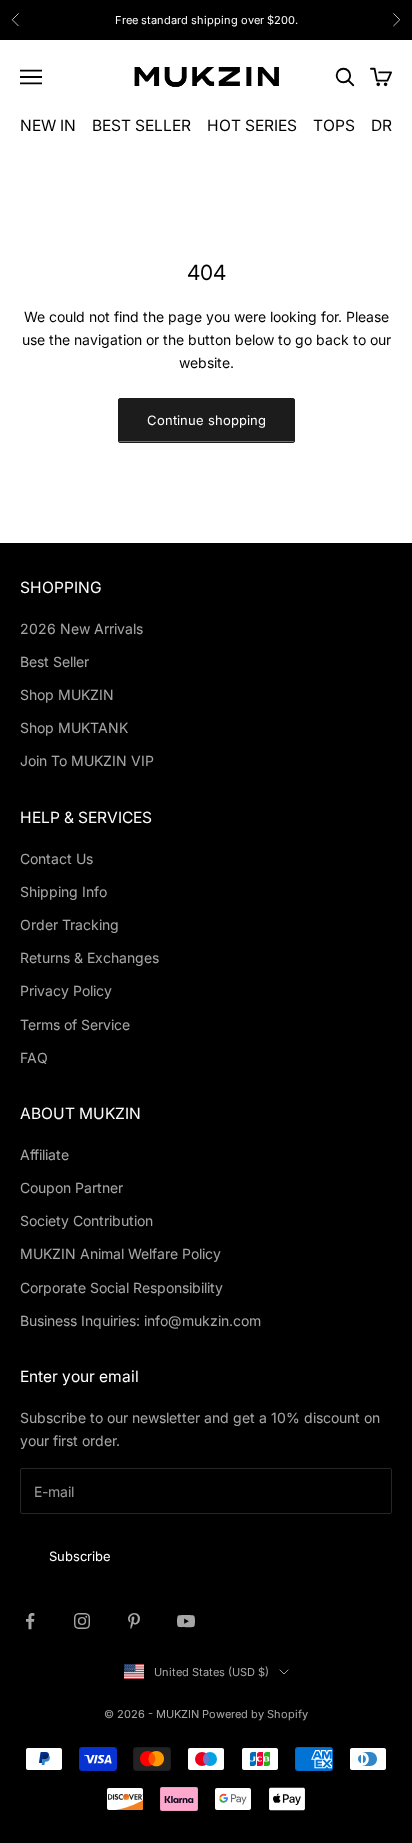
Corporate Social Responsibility (121, 1287)
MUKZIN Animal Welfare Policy (120, 1253)
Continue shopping (206, 420)
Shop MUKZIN (67, 694)
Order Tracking (69, 924)
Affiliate (44, 1154)
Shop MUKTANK (74, 727)
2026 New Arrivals (81, 628)
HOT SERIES (252, 125)
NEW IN (48, 125)
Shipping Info (63, 891)
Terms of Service (75, 1024)
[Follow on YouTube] (186, 1621)
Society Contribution (86, 1220)
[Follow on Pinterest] (134, 1621)
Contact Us (56, 858)
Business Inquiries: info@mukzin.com (140, 1320)
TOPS (334, 125)
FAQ (34, 1057)
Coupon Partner (71, 1187)
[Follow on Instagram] (82, 1621)
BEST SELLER (141, 125)
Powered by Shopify (255, 1714)
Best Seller (54, 661)
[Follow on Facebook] (30, 1621)
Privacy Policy (66, 990)
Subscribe (80, 1556)
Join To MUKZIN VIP (87, 760)
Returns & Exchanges (89, 957)
